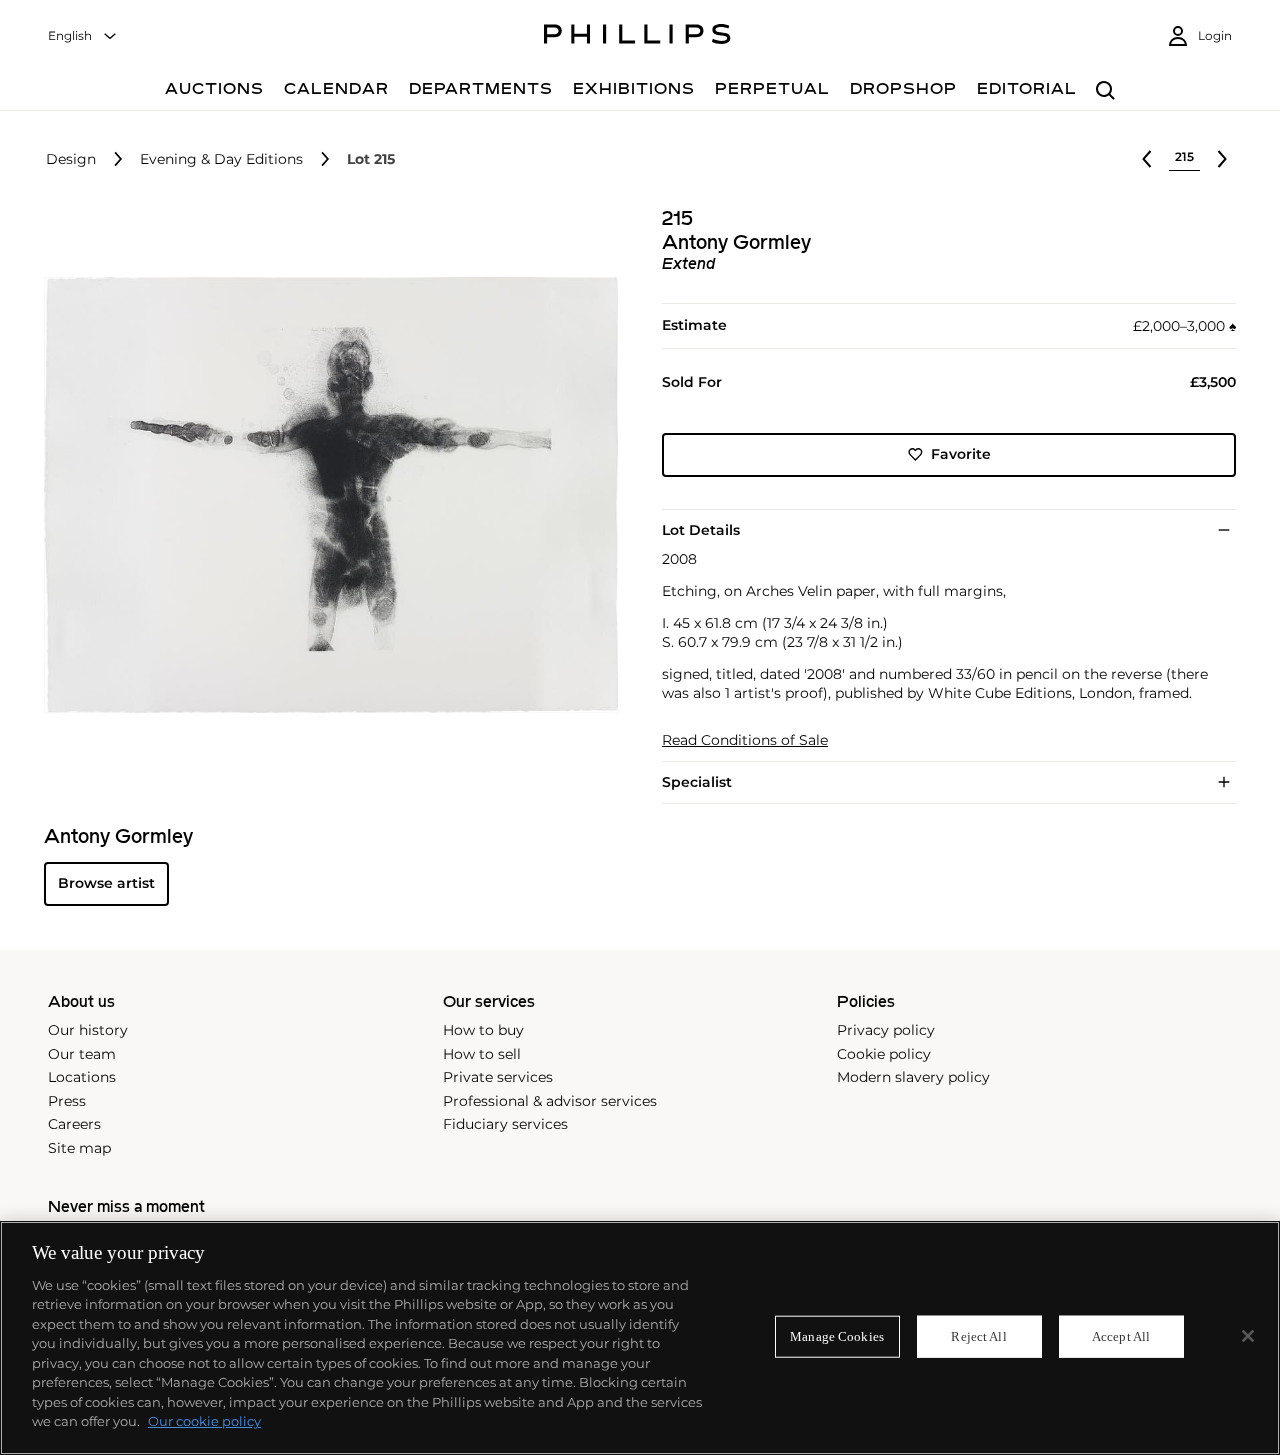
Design (71, 159)
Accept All (1121, 1336)
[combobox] (83, 36)
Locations (82, 1077)
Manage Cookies (837, 1336)
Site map (79, 1148)
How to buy (483, 1030)
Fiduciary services (505, 1124)
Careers (74, 1124)
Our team (82, 1054)
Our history (88, 1030)
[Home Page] (637, 37)
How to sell (482, 1054)
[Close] (1248, 1336)
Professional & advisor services (550, 1101)
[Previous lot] (1147, 159)
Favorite (961, 454)
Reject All (978, 1336)
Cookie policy (884, 1054)
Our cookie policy (204, 1421)
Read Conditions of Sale (745, 740)
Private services (498, 1077)
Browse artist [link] (106, 883)
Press (67, 1101)
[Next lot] (1222, 159)
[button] (325, 495)
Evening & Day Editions (221, 159)
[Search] (1105, 91)
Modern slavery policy (913, 1077)
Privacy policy (886, 1030)
